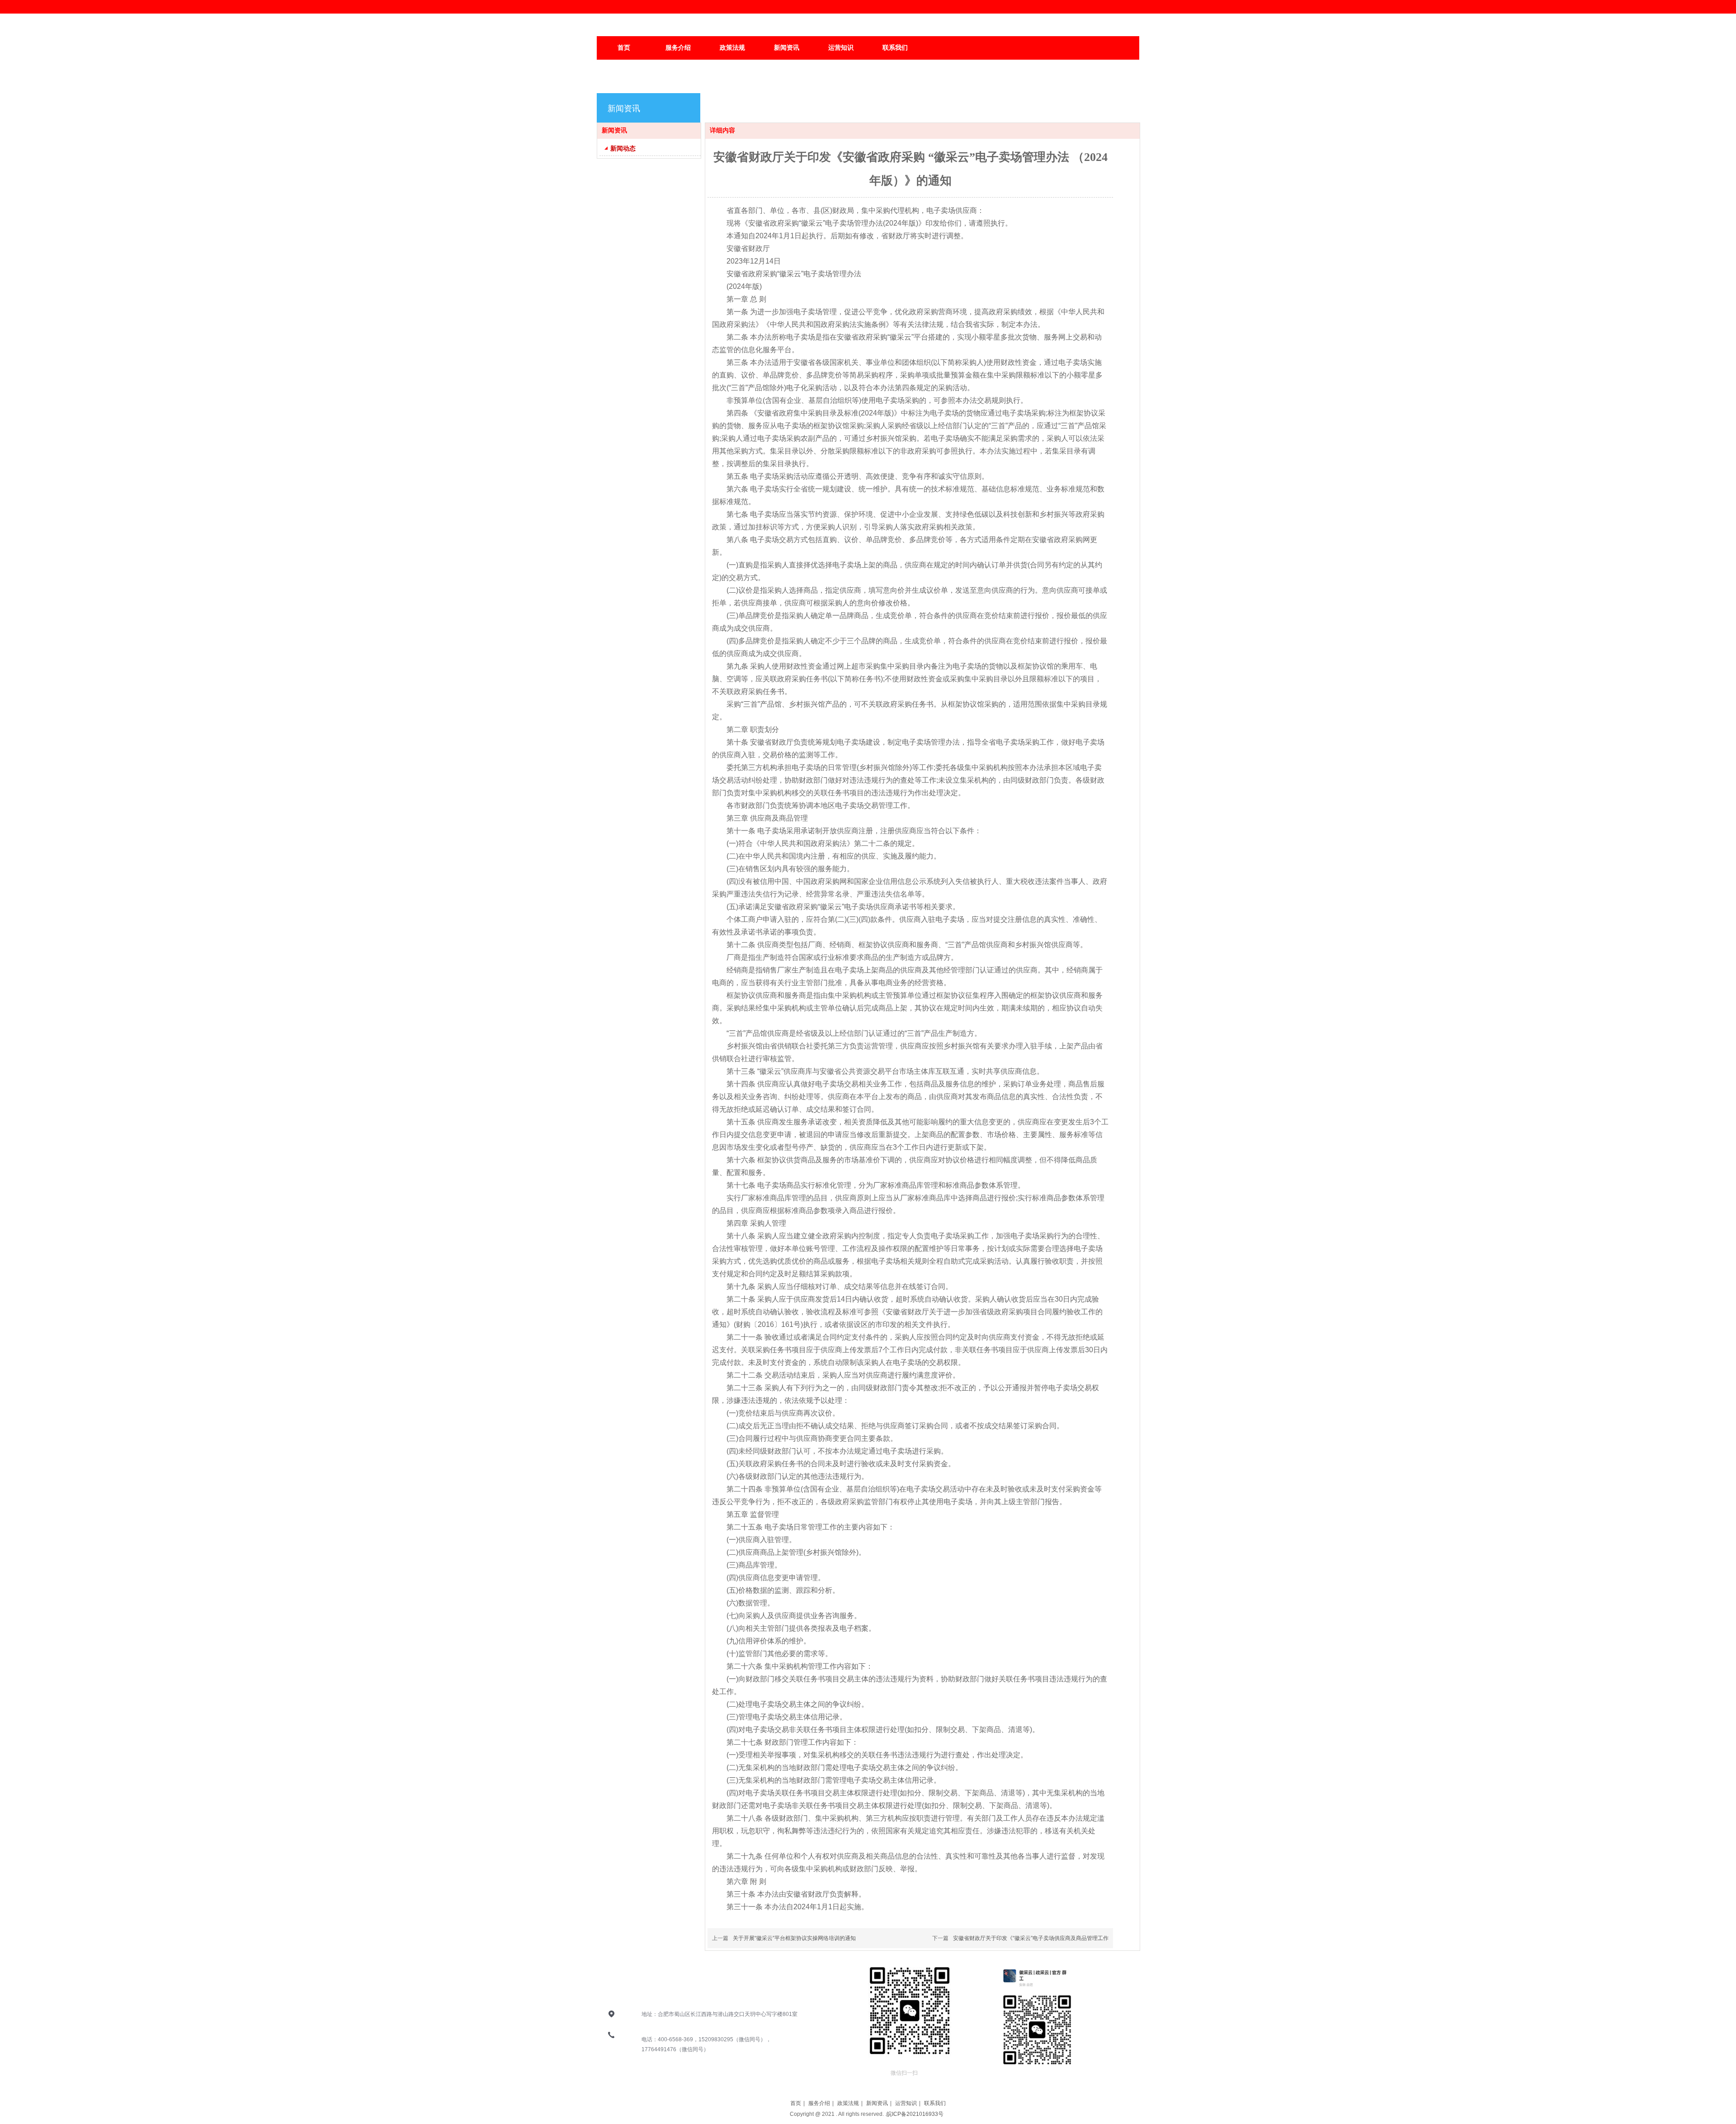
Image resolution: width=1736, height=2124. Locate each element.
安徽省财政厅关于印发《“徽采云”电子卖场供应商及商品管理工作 (1031, 1938)
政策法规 (848, 2103)
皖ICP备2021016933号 (916, 2114)
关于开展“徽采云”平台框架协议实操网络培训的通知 (794, 1938)
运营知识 (906, 2103)
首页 (796, 2103)
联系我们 (935, 2103)
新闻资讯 (877, 2103)
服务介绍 (819, 2103)
